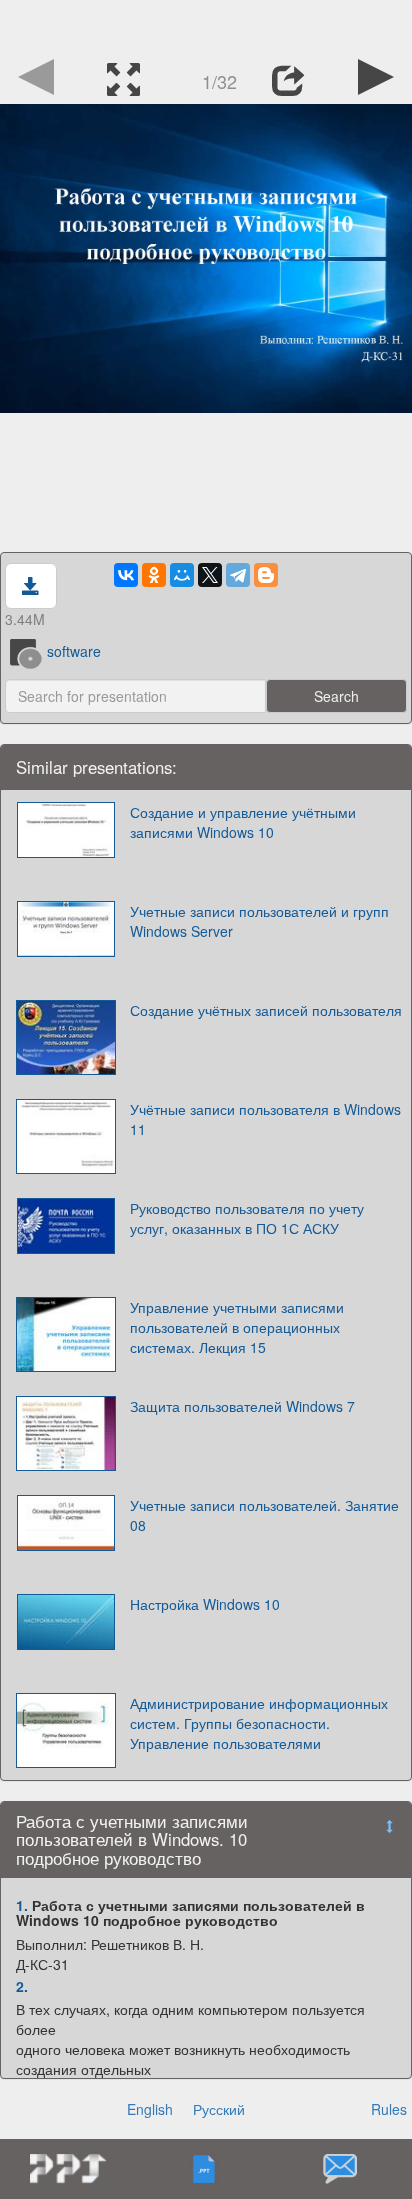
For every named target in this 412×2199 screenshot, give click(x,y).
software (74, 651)
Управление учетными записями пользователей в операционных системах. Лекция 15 (237, 1327)
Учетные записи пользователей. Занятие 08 (264, 1515)
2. (22, 1986)
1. (22, 1905)
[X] (210, 575)
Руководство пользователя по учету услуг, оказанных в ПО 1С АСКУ (247, 1218)
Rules (389, 2109)
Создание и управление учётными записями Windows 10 (243, 822)
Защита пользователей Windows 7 (242, 1406)
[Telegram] (238, 575)
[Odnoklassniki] (154, 575)
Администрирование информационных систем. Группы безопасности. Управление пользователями (259, 1723)
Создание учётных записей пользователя (266, 1010)
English (150, 2109)
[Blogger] (266, 575)
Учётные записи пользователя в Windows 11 (265, 1119)
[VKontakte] (126, 575)
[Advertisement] (206, 25)
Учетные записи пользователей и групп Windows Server (259, 921)
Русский (219, 2109)
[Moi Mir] (182, 575)
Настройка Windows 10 (205, 1604)
